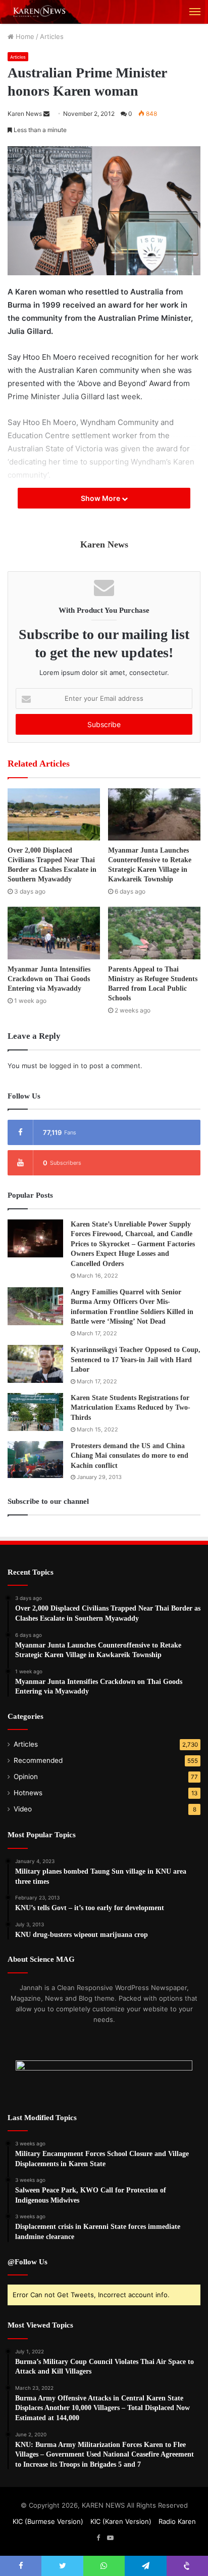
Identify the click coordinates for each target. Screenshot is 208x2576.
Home (24, 36)
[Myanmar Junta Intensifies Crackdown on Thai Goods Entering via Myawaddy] (54, 933)
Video (23, 1809)
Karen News (25, 114)
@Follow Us (28, 2262)
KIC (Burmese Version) (48, 2521)
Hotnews (28, 1793)
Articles (52, 36)
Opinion (26, 1777)
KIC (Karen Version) (121, 2521)
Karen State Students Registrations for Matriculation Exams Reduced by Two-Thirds (131, 1408)
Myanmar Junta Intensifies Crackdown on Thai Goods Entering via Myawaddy (49, 979)
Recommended (38, 1760)
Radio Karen (177, 2521)
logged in (64, 1066)
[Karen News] (43, 12)
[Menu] (195, 12)
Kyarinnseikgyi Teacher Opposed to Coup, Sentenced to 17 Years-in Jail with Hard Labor (136, 1360)
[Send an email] (46, 114)
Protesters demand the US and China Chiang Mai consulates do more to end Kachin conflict (129, 1456)
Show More (101, 498)
